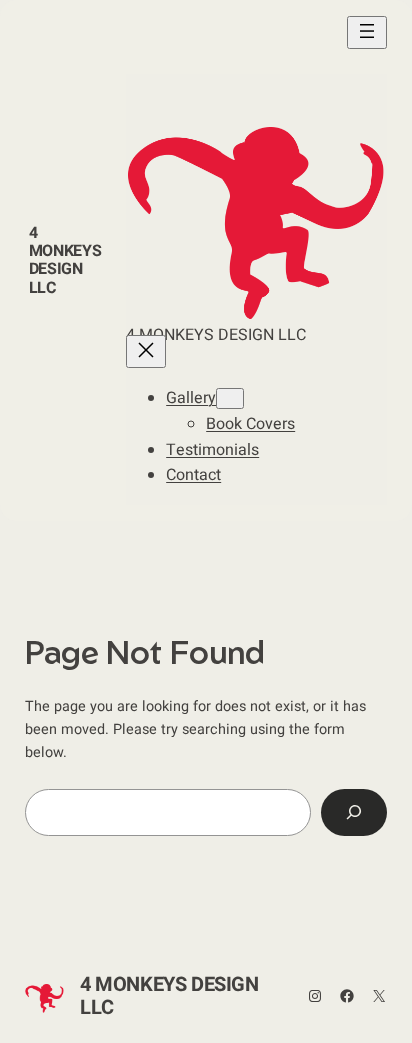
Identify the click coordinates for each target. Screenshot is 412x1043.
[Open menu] (367, 32)
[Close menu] (146, 351)
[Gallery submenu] (230, 398)
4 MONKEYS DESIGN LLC (65, 260)
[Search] (354, 812)
